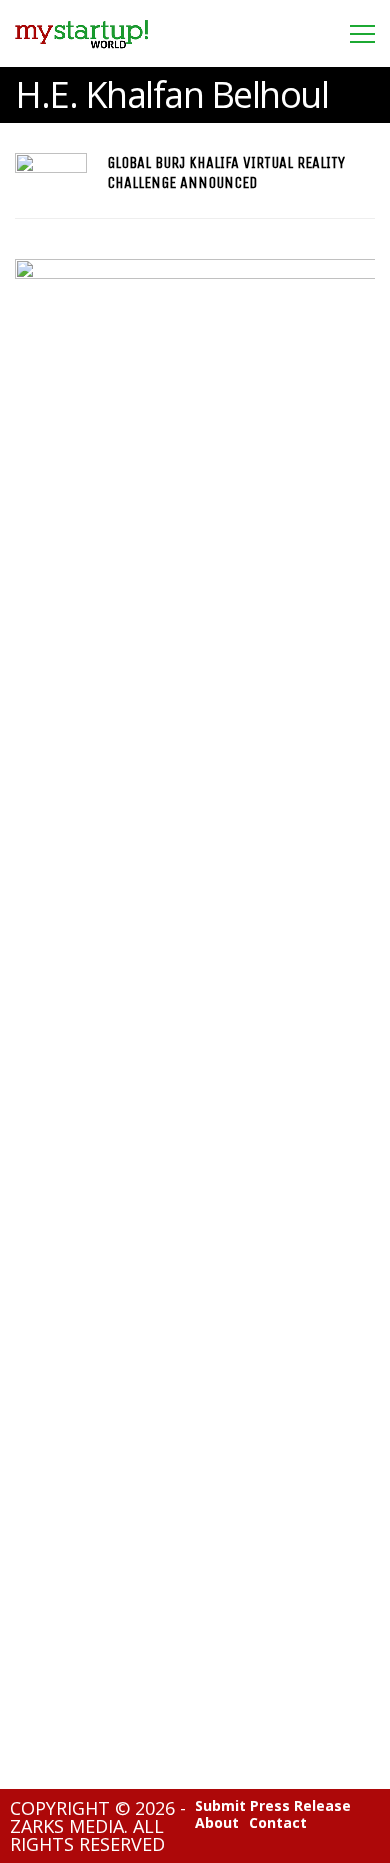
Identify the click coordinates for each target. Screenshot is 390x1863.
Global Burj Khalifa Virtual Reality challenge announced (226, 172)
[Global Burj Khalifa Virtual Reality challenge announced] (51, 172)
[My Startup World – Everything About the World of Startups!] (81, 54)
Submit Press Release (273, 1806)
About (217, 1823)
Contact (278, 1823)
